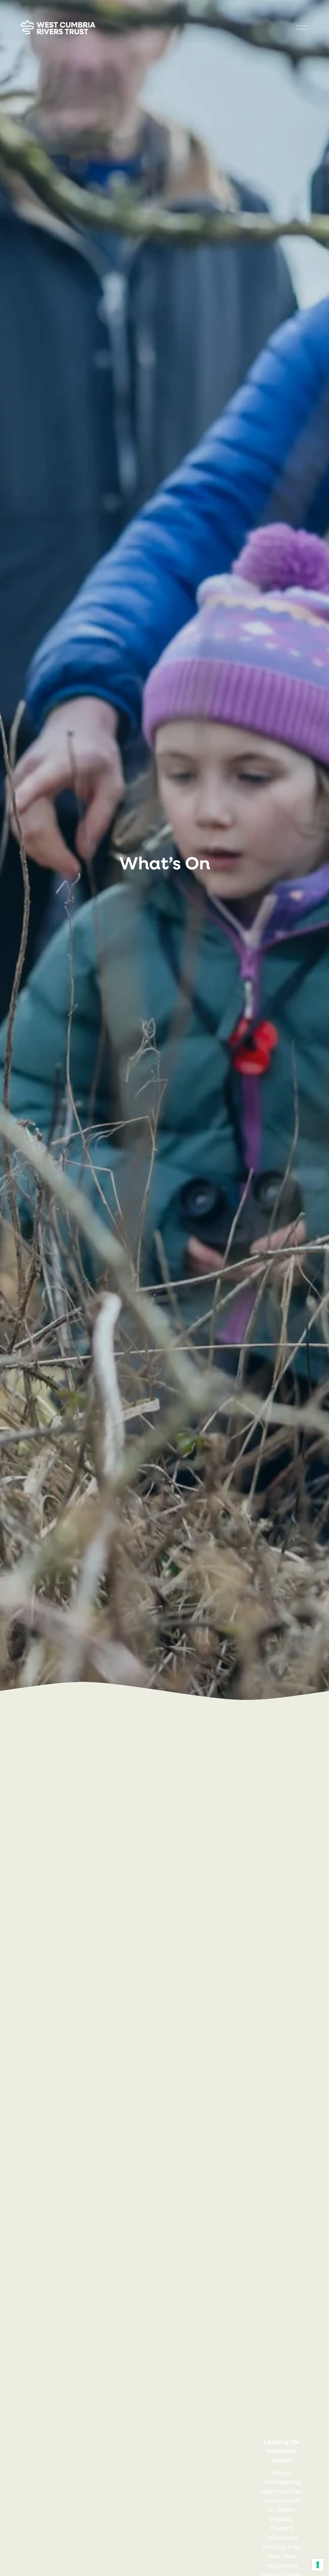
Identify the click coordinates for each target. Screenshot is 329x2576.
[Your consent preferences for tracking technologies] (318, 2565)
